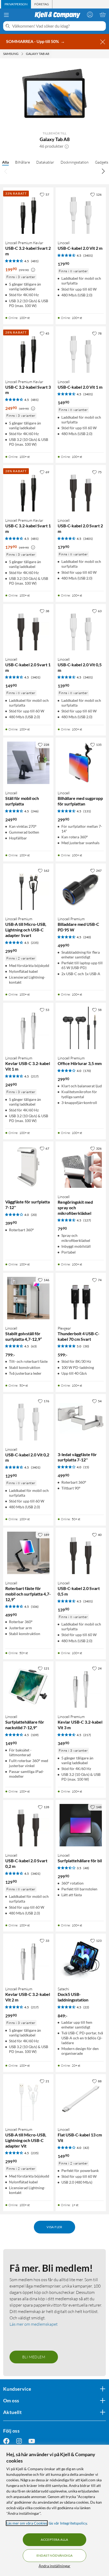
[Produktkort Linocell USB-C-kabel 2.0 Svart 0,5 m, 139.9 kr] (81, 1553)
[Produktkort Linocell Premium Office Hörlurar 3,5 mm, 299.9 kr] (81, 1028)
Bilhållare (22, 162)
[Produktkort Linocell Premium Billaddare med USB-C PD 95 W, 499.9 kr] (81, 889)
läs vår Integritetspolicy (68, 2523)
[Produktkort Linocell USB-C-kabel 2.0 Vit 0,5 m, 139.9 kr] (81, 629)
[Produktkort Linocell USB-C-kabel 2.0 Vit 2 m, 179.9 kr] (81, 213)
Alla (5, 162)
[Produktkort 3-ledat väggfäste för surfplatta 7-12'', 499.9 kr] (81, 1419)
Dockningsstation (75, 162)
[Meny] (6, 15)
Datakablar (45, 162)
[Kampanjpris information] (33, 270)
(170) (87, 1071)
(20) (34, 1215)
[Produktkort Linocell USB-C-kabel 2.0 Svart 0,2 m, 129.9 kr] (28, 1825)
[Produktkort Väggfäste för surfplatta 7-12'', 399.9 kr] (28, 1167)
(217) (35, 1076)
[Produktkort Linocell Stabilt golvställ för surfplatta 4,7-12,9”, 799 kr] (28, 1298)
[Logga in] (90, 15)
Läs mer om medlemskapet (34, 2324)
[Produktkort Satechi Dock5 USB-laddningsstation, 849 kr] (81, 1959)
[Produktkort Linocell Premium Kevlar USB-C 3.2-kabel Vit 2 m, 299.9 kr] (28, 1959)
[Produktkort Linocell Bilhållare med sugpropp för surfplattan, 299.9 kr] (81, 763)
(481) (35, 261)
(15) (86, 1467)
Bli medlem (34, 2357)
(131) (87, 811)
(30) (86, 1346)
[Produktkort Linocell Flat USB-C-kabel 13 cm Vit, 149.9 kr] (81, 2099)
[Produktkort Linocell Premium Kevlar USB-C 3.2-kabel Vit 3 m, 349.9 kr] (81, 1686)
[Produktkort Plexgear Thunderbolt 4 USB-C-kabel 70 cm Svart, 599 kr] (81, 1298)
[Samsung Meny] (22, 54)
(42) (86, 2148)
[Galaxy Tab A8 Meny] (51, 54)
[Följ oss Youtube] (32, 2441)
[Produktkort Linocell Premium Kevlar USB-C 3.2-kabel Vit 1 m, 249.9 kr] (28, 1028)
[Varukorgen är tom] (103, 15)
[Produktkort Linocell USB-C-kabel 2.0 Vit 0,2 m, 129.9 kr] (28, 1419)
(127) (87, 1220)
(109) (35, 1735)
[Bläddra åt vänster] (6, 171)
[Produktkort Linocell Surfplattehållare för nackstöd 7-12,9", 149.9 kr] (28, 1686)
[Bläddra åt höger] (103, 171)
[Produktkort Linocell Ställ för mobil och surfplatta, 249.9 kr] (28, 763)
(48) (86, 1868)
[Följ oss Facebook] (6, 2441)
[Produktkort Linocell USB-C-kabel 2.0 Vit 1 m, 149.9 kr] (81, 352)
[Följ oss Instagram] (19, 2441)
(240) (87, 937)
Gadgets (102, 162)
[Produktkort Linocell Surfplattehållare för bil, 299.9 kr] (81, 1825)
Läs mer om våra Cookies (27, 2523)
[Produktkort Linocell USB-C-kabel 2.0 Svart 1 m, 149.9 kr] (28, 629)
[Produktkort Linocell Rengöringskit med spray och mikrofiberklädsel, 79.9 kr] (81, 1167)
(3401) (88, 255)
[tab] (16, 4)
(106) (35, 1607)
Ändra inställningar (54, 2566)
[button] (67, 146)
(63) (34, 1346)
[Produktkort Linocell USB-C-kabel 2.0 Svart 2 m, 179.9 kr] (81, 490)
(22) (86, 2007)
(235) (35, 943)
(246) (35, 811)
